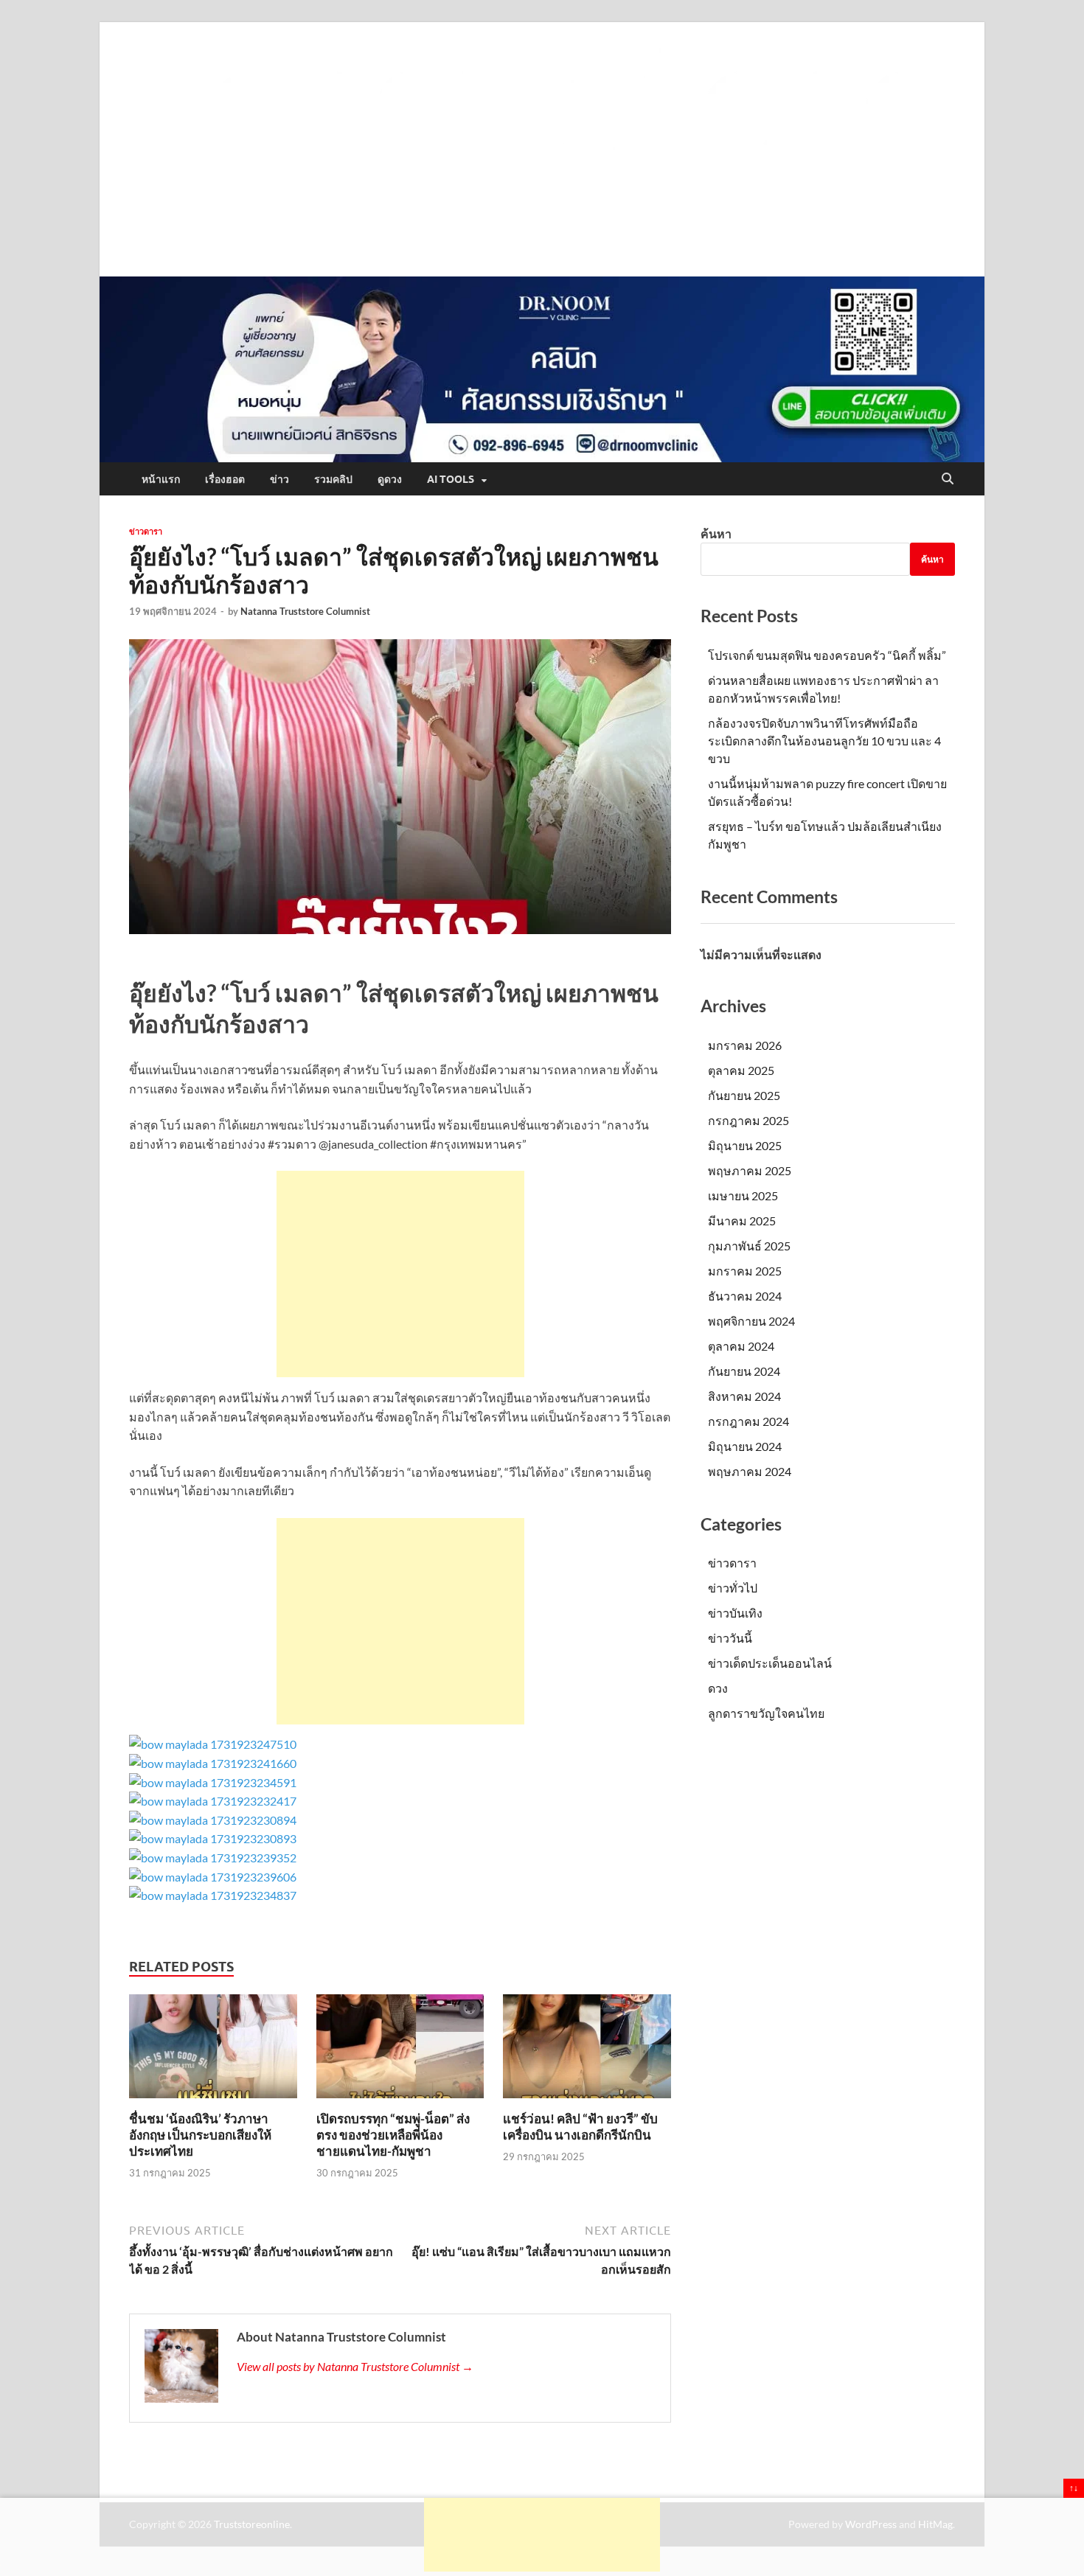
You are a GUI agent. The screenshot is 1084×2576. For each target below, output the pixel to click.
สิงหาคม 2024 (744, 1396)
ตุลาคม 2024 (741, 1346)
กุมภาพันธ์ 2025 (749, 1246)
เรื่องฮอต (225, 479)
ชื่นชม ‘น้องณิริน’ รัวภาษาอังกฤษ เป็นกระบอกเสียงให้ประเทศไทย (200, 2135)
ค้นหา (716, 533)
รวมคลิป (333, 479)
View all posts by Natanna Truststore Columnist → (355, 2366)
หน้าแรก (161, 479)
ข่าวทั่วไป (733, 1588)
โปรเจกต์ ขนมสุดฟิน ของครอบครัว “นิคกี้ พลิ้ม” (827, 655)
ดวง (718, 1688)
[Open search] (948, 479)
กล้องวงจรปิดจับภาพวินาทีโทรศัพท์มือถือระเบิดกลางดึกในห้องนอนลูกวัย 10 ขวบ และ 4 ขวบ (824, 741)
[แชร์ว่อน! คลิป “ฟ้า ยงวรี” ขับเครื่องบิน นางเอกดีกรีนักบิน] (587, 2051)
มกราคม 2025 (745, 1271)
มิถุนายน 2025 (745, 1145)
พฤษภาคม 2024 (750, 1471)
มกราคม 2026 (745, 1045)
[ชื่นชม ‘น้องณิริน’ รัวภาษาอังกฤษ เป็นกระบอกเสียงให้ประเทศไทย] (213, 2051)
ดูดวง (390, 479)
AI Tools (451, 479)
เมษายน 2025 (743, 1195)
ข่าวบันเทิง (735, 1613)
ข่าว (279, 479)
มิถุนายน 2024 (745, 1446)
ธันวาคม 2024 (745, 1296)
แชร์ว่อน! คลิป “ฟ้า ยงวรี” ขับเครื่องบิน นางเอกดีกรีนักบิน (580, 2127)
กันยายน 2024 (744, 1371)
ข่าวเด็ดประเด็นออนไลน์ (770, 1663)
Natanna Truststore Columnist (305, 611)
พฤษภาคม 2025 (750, 1170)
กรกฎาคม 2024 (748, 1421)
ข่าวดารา (146, 532)
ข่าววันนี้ (730, 1638)
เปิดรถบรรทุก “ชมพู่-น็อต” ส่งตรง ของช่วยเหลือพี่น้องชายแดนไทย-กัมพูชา (393, 2135)
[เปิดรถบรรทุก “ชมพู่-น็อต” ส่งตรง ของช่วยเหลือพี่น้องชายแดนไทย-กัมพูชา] (400, 2051)
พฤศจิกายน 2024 (751, 1321)
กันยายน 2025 (744, 1095)
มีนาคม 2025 (742, 1221)
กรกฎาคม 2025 (748, 1120)
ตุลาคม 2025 (741, 1070)
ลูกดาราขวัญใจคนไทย (766, 1713)
